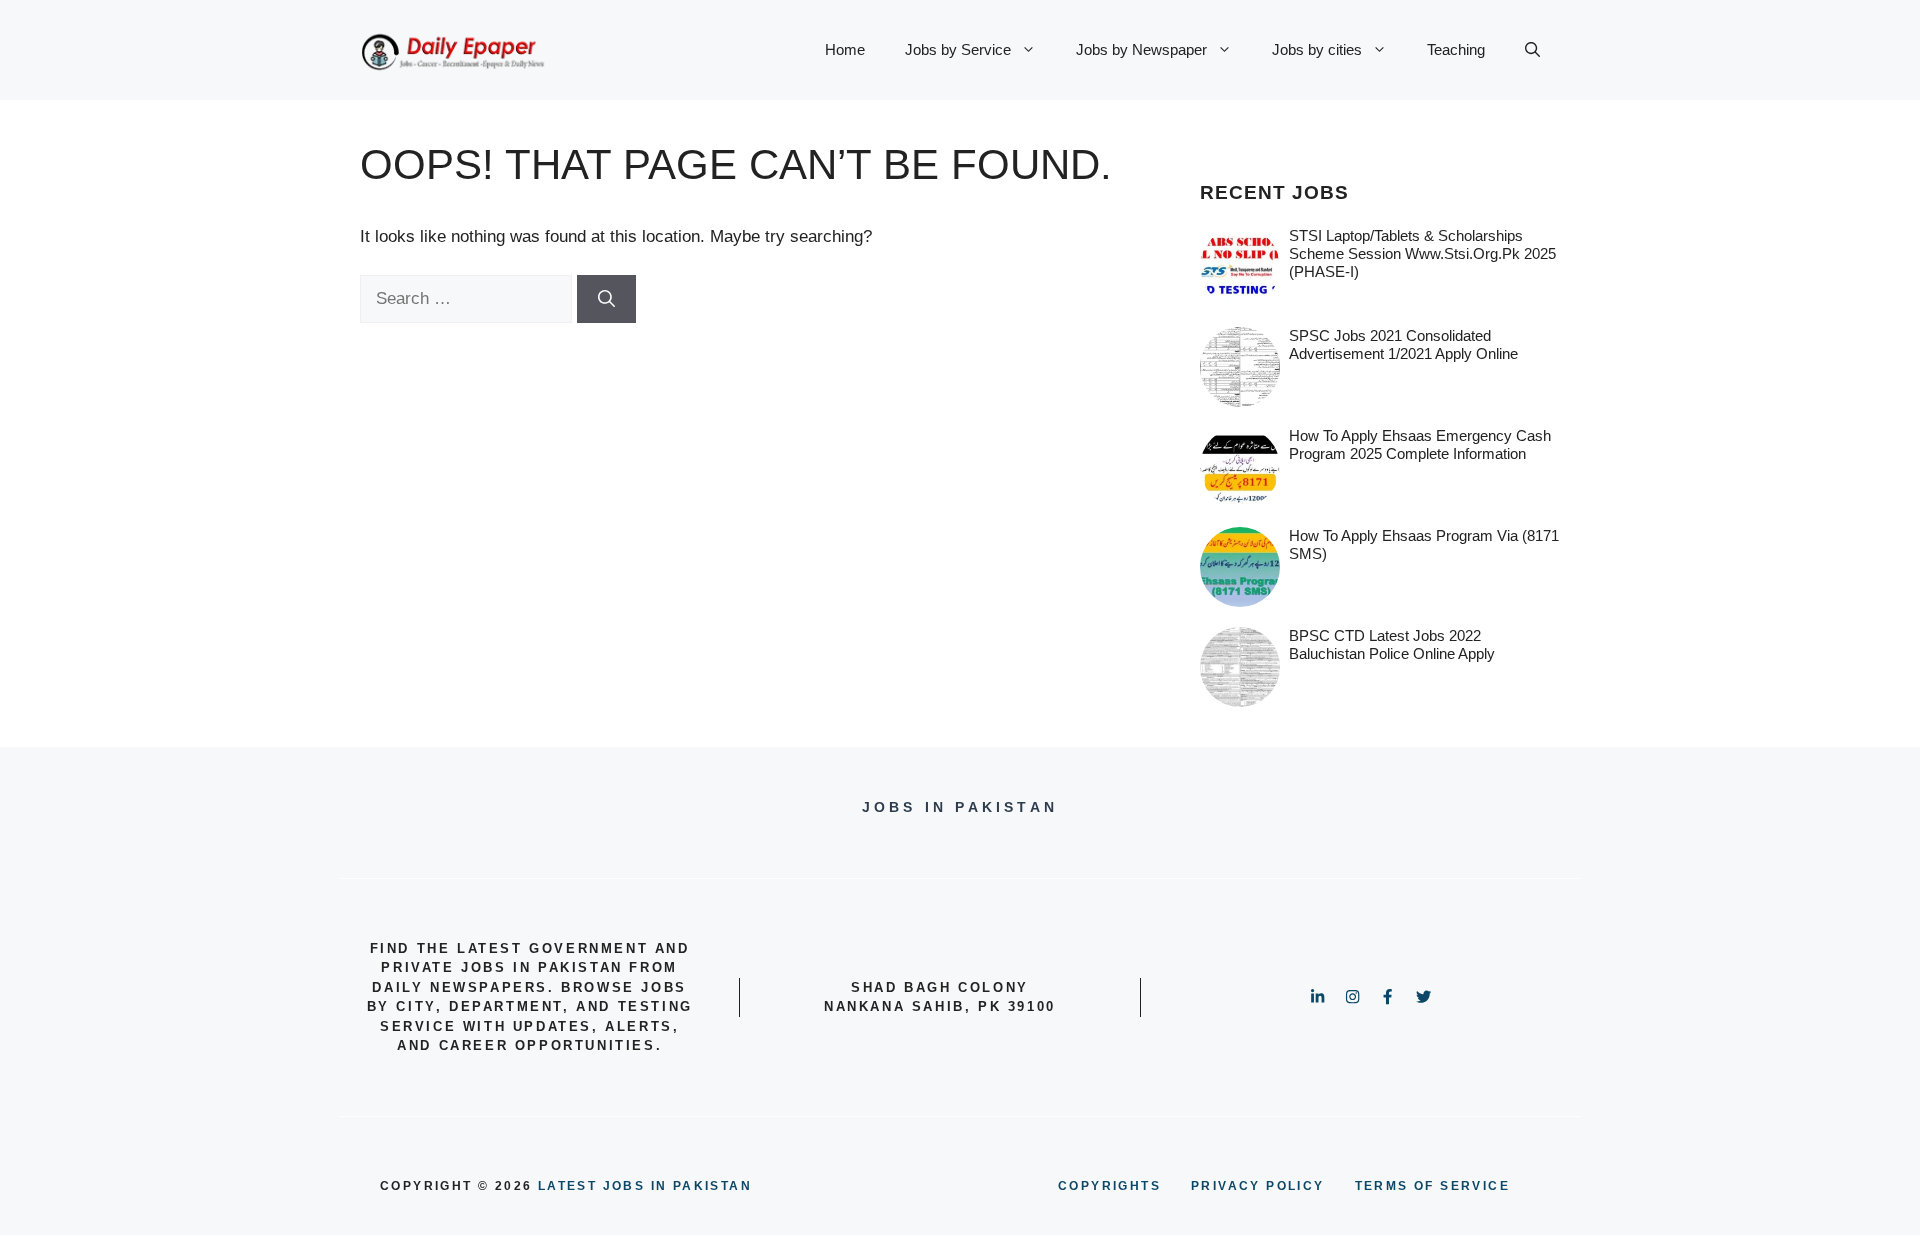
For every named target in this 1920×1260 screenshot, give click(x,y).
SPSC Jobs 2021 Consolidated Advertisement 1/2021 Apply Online (1403, 344)
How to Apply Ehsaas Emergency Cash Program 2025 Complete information (1420, 444)
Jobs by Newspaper (1141, 49)
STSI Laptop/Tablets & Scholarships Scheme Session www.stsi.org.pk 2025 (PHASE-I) (1422, 253)
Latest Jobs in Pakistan (645, 1186)
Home (845, 49)
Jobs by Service (958, 49)
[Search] (606, 299)
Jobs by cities (1317, 49)
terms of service (1432, 1186)
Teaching (1456, 49)
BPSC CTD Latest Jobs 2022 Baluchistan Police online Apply (1392, 644)
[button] (1532, 50)
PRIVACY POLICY (1258, 1186)
